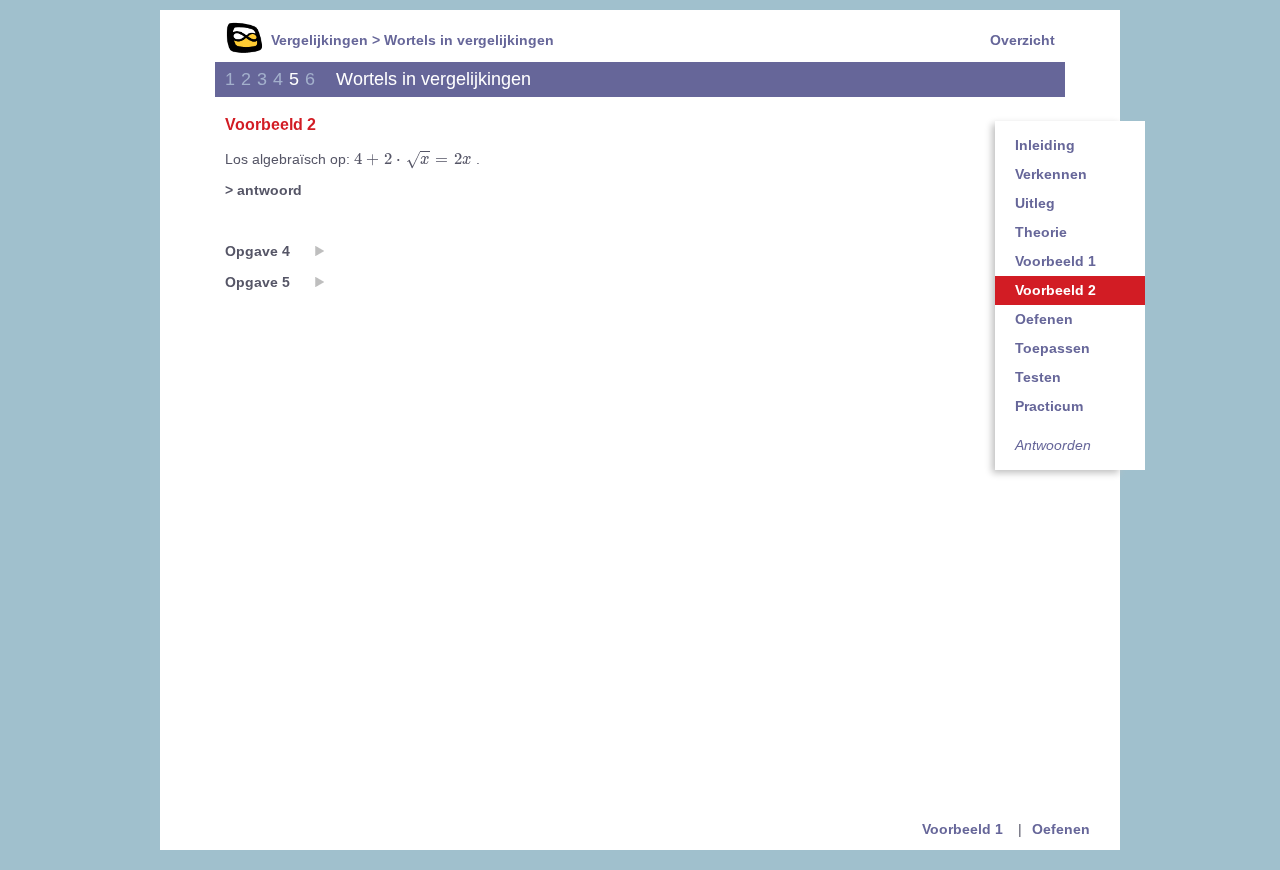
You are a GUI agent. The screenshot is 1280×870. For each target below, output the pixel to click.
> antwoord (263, 190)
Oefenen (1044, 319)
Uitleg (1035, 203)
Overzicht (1022, 40)
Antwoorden (1053, 445)
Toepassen (1052, 348)
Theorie (1041, 232)
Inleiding (1045, 145)
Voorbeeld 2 (1055, 290)
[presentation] (413, 160)
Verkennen (1051, 174)
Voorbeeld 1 (1055, 261)
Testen (1038, 377)
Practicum (1049, 406)
